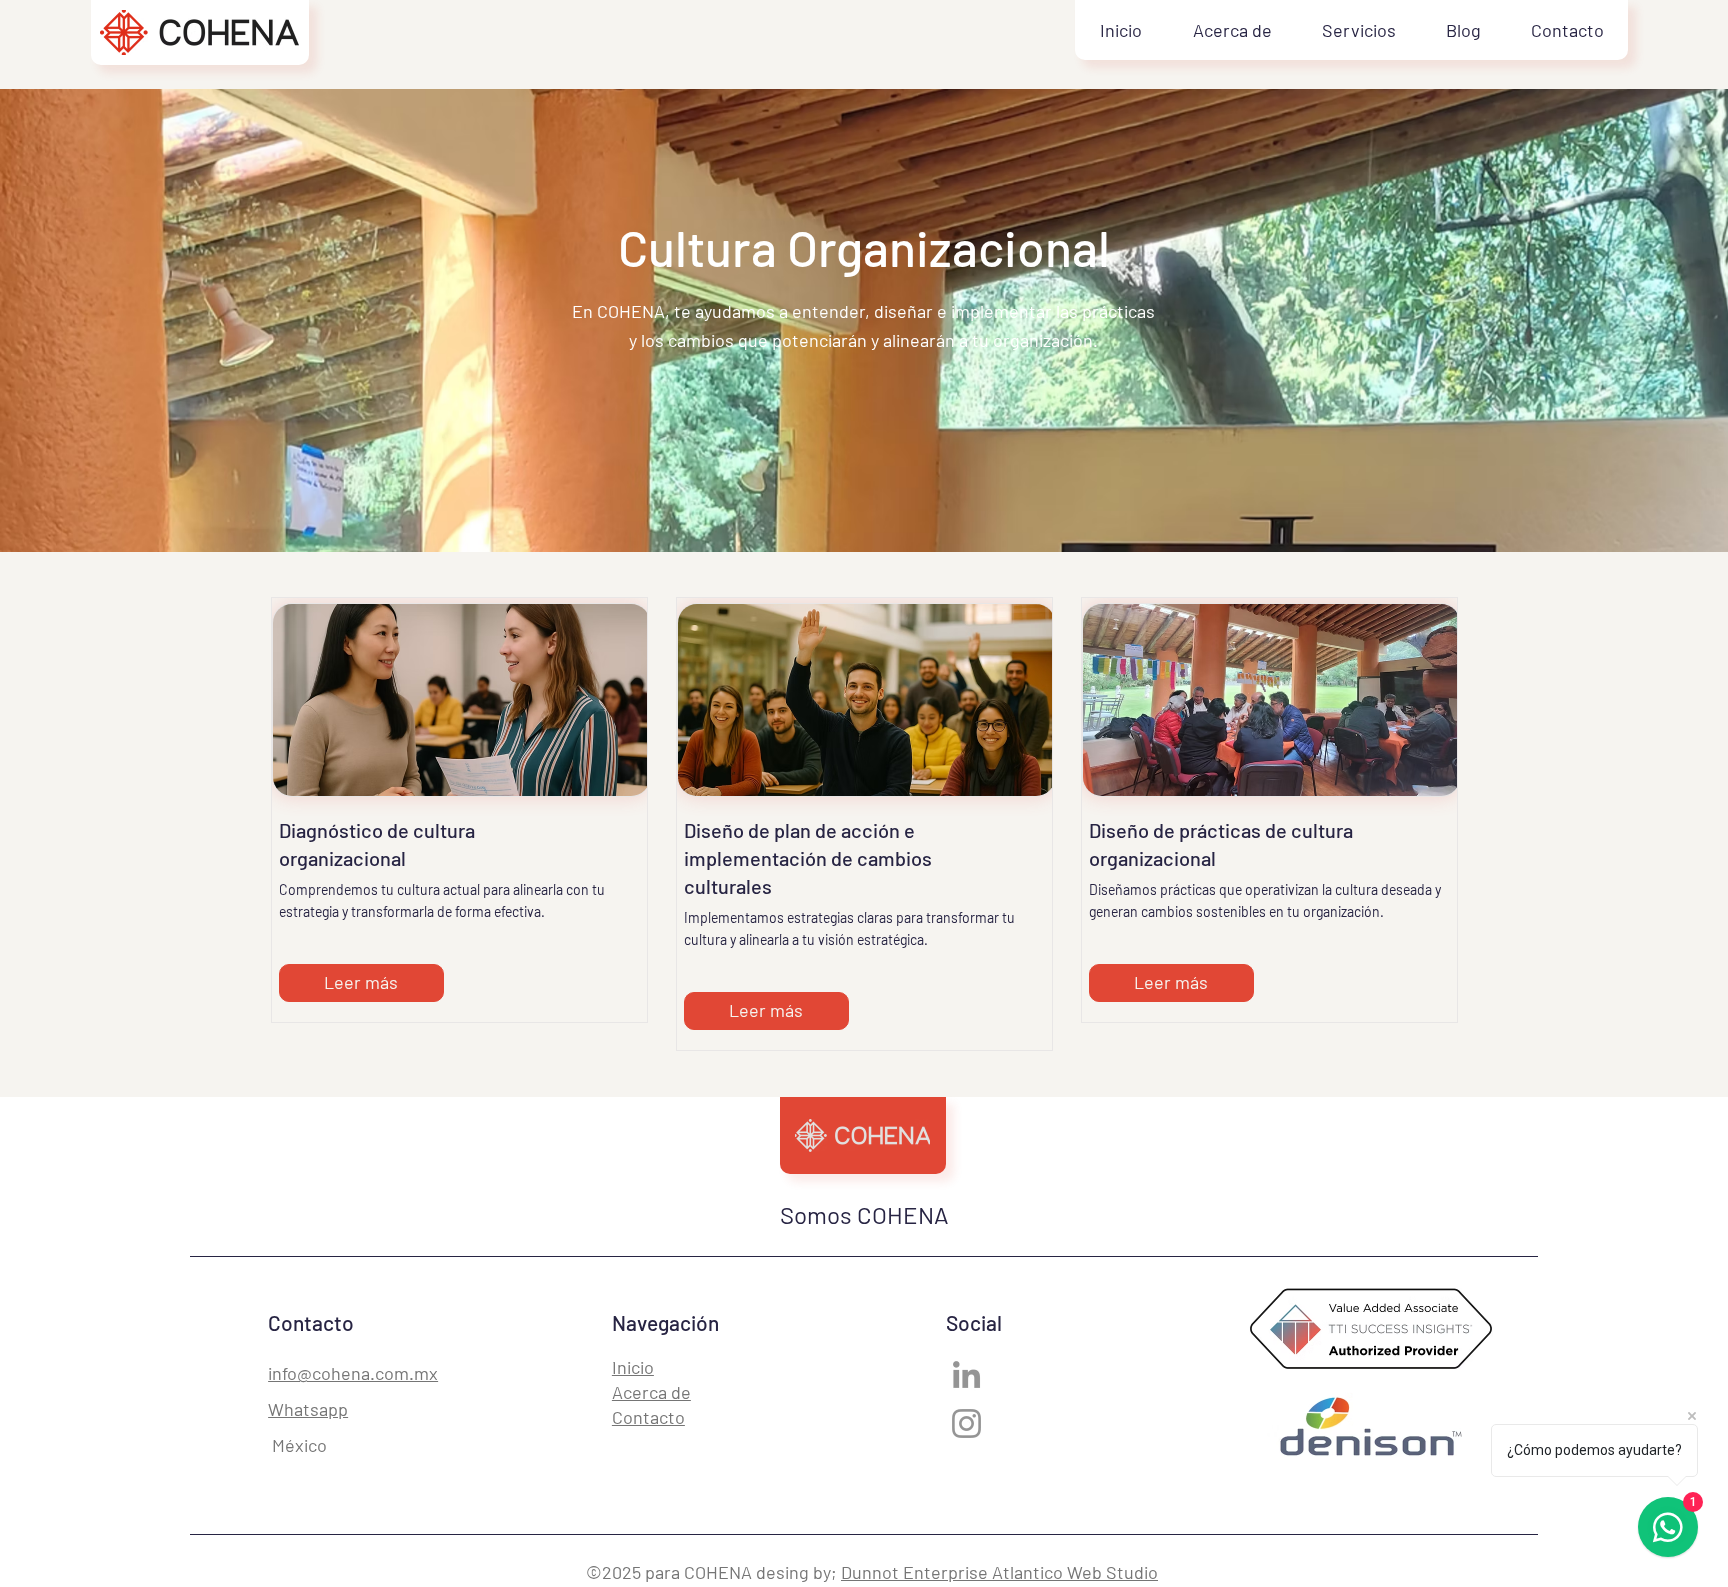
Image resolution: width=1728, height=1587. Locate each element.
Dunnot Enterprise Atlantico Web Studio (999, 1572)
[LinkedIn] (966, 1374)
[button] (1358, 30)
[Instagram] (966, 1423)
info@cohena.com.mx (353, 1373)
